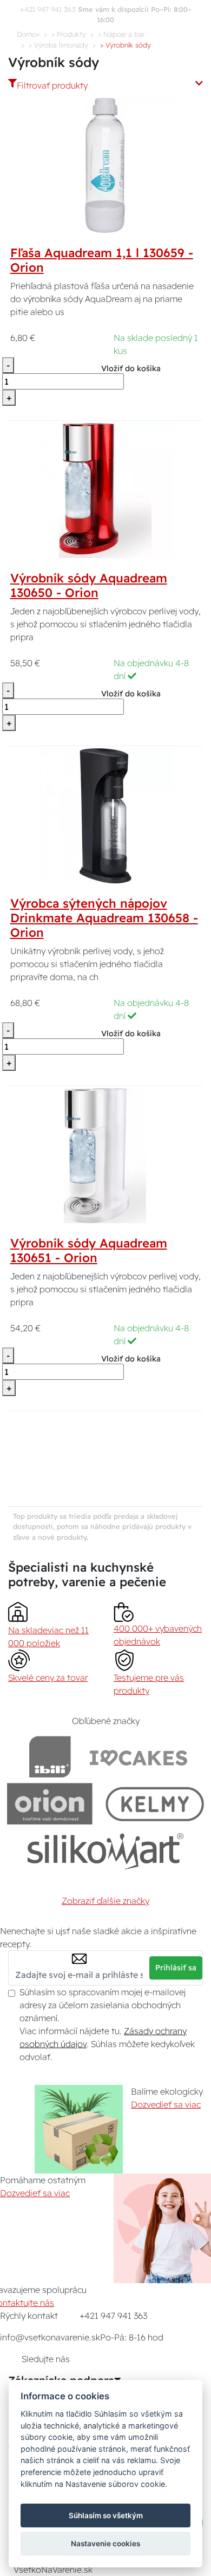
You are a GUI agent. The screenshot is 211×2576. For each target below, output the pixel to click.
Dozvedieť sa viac (166, 2104)
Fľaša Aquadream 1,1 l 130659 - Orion (102, 260)
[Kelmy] (155, 1804)
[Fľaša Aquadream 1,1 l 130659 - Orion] (105, 164)
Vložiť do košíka (131, 368)
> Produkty (69, 34)
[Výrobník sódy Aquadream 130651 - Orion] (105, 1155)
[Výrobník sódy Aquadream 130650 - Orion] (105, 489)
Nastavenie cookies (105, 2544)
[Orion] (50, 1804)
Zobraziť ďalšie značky (105, 1901)
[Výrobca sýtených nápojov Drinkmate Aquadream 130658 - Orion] (105, 815)
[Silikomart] (106, 1851)
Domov (28, 34)
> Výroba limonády (58, 45)
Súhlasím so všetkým (106, 2515)
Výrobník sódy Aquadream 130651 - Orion (89, 1250)
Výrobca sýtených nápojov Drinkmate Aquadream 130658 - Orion (104, 918)
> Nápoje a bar (121, 34)
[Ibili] (50, 1757)
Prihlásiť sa (176, 1968)
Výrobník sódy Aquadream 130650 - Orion (89, 585)
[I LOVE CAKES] (139, 1757)
